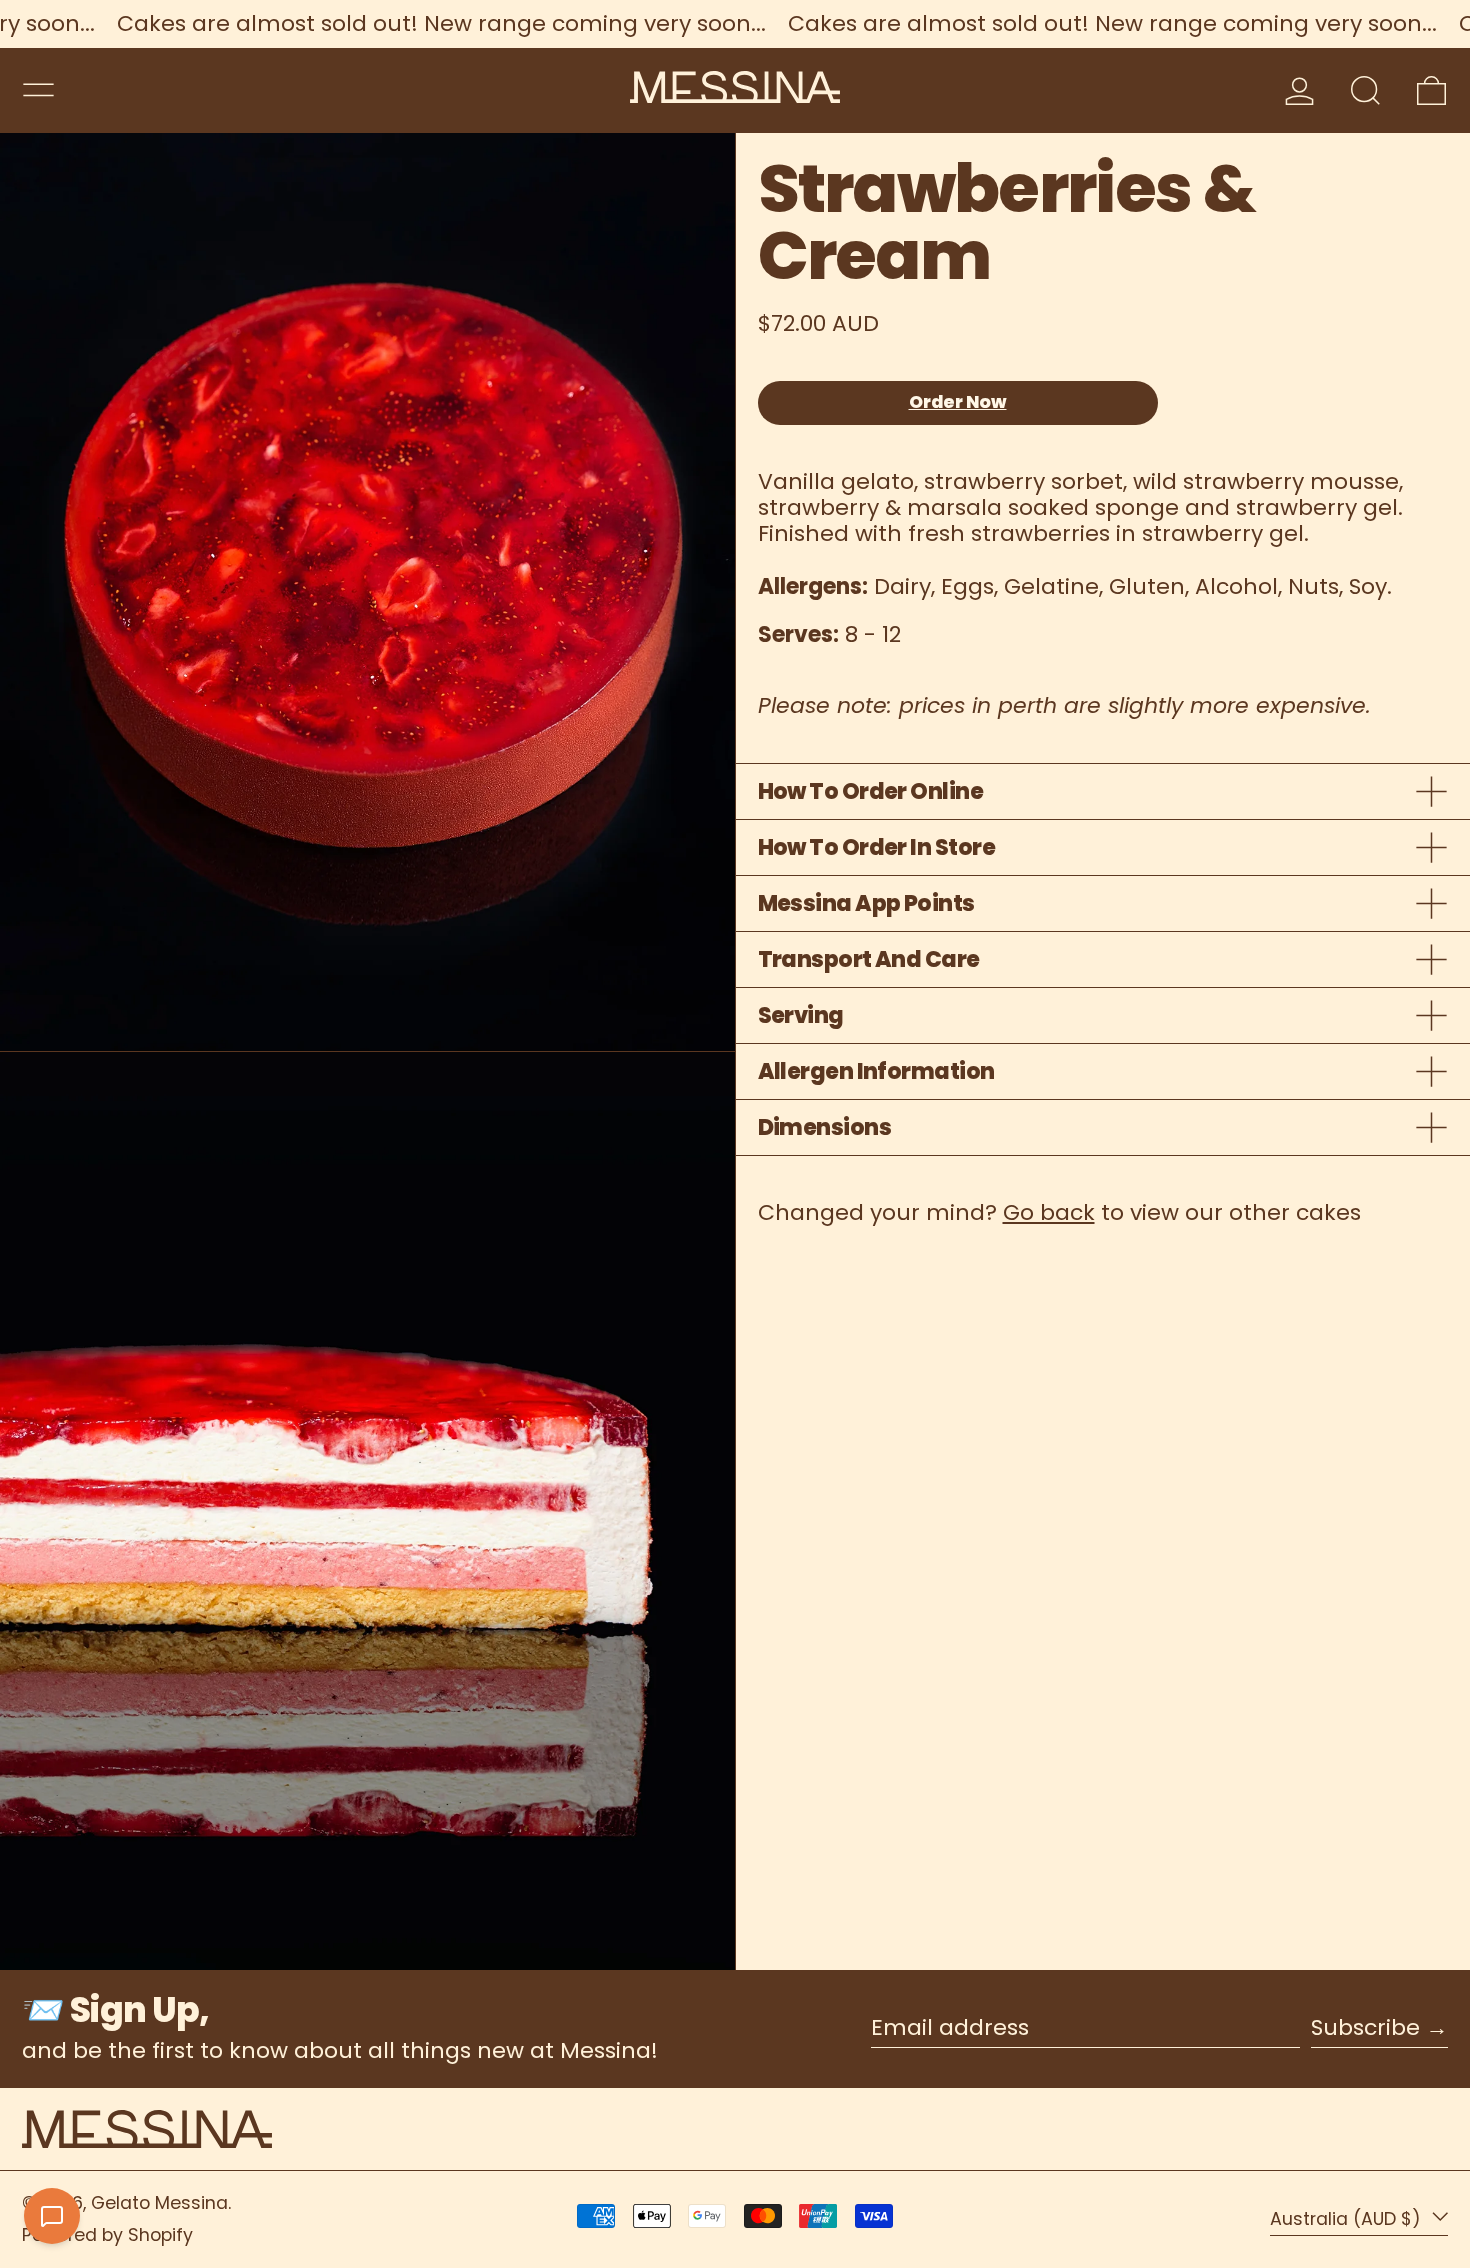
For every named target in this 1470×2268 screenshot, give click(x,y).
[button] (1365, 90)
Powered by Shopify (107, 2235)
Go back (1049, 1212)
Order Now (958, 402)
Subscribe (1365, 2027)
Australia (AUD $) (1348, 2219)
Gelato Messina (159, 2203)
